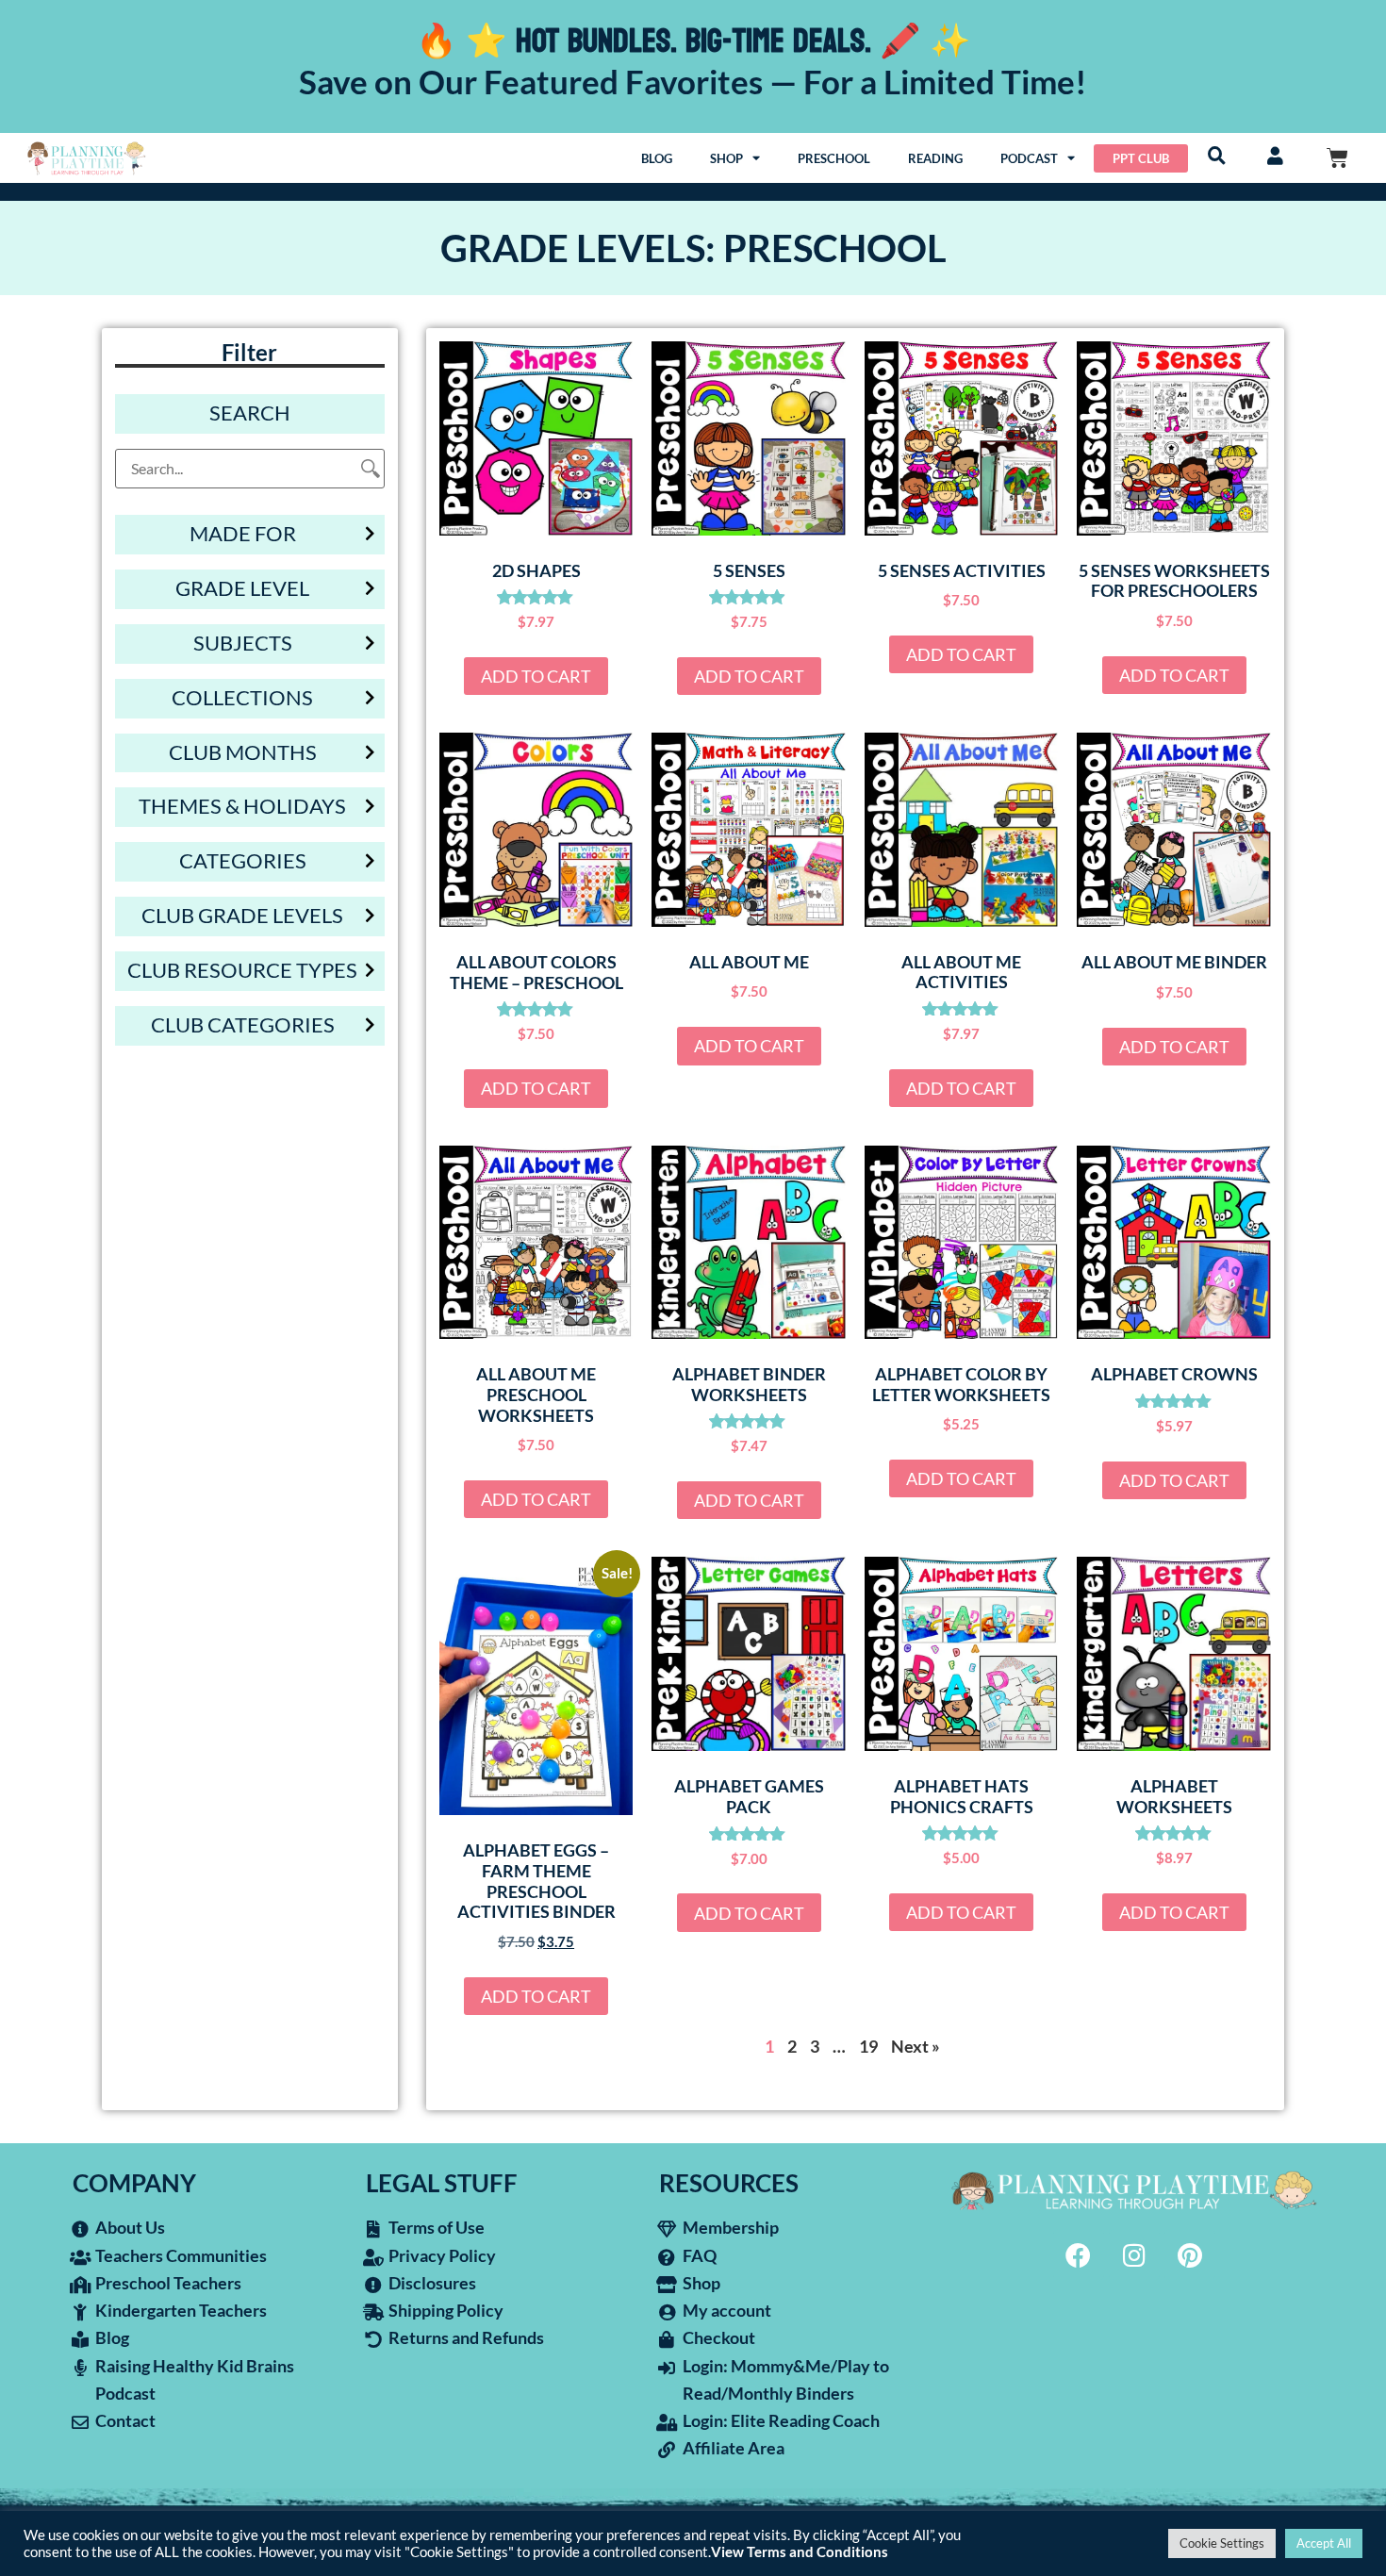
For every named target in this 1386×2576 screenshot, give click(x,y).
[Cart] (1337, 158)
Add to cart (536, 676)
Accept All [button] (1324, 2543)
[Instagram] (1134, 2254)
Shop (726, 158)
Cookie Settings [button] (1222, 2543)
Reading (935, 158)
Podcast (1029, 158)
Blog (657, 158)
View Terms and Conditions (800, 2552)
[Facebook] (1079, 2254)
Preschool (834, 158)
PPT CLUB (1141, 158)
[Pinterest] (1190, 2254)
